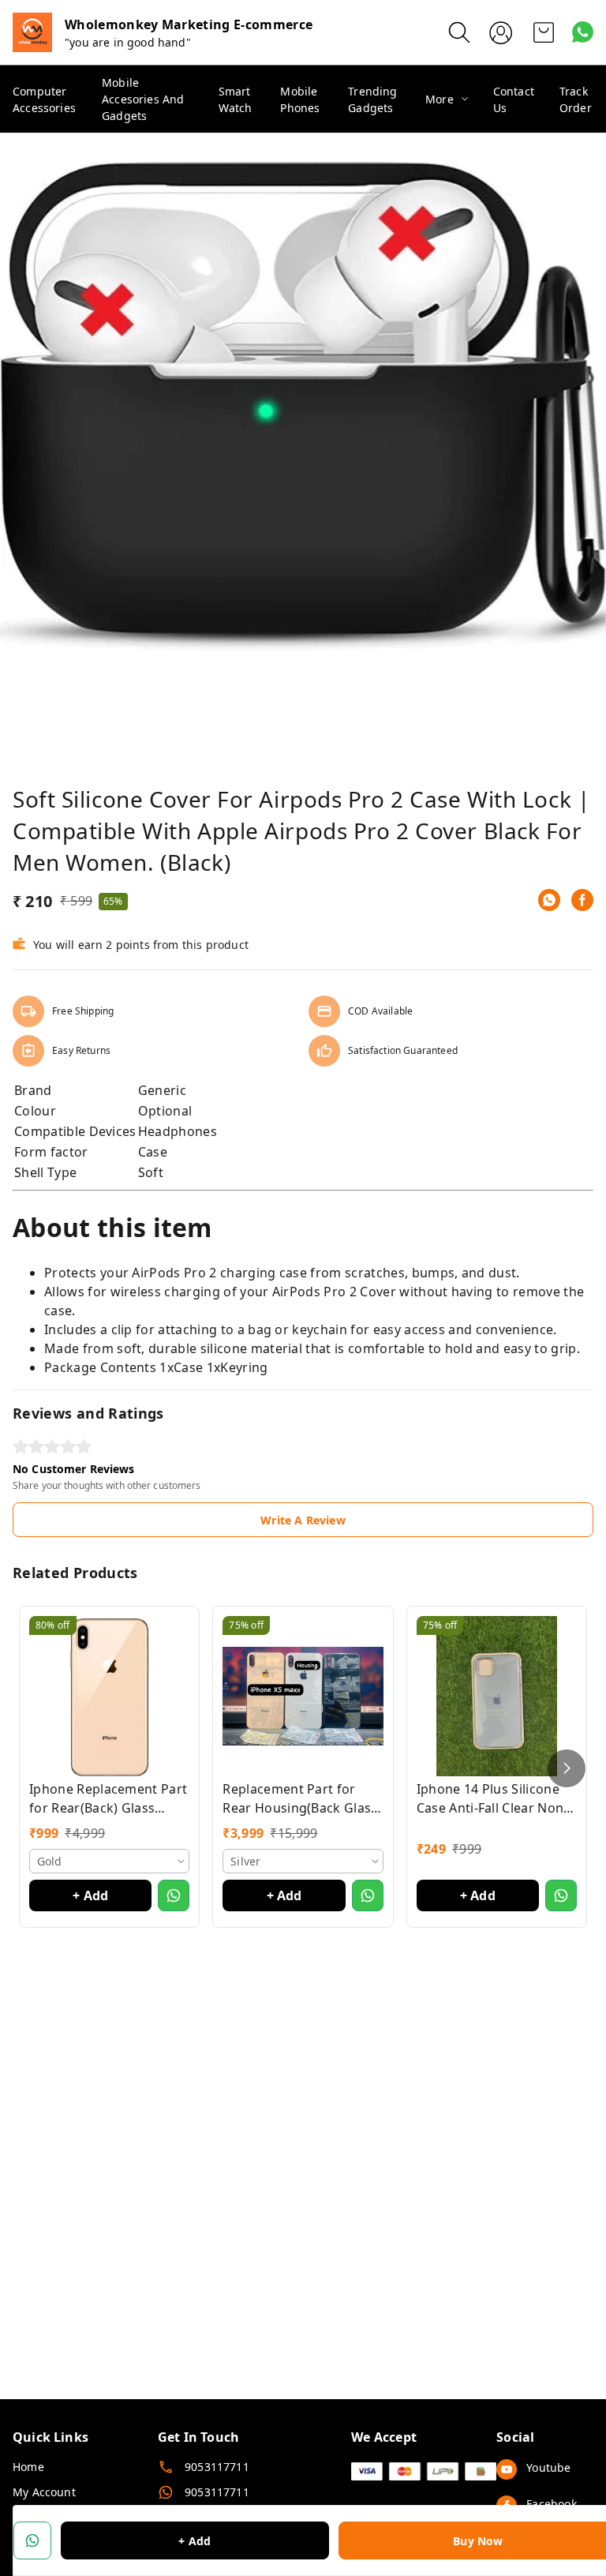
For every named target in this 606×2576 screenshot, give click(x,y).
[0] (544, 32)
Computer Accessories (44, 99)
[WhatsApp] (549, 900)
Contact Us (514, 99)
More (440, 99)
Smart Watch (236, 99)
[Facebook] (582, 900)
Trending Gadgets (372, 99)
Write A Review (303, 1520)
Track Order (576, 99)
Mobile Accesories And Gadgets (143, 99)
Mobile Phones (300, 99)
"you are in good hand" (128, 42)
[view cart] (544, 32)
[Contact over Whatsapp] (583, 32)
